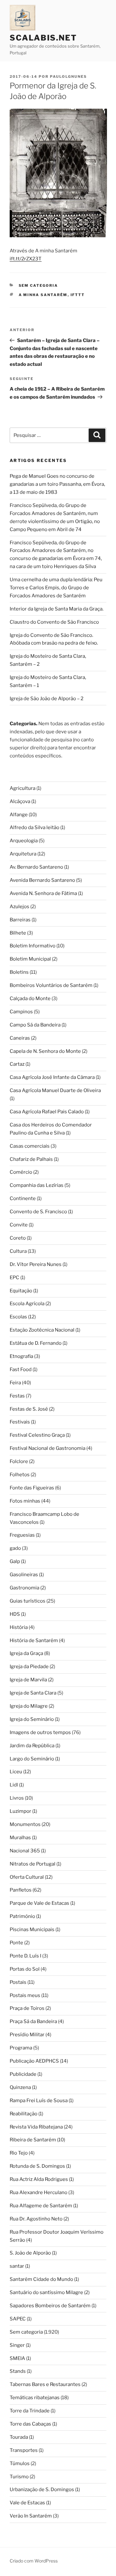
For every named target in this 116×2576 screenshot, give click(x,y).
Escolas (18, 1317)
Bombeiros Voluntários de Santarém (51, 985)
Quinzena (20, 2087)
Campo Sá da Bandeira (35, 1025)
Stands (18, 2371)
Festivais (20, 1422)
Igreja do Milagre (29, 1706)
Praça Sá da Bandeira (33, 2021)
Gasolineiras (24, 1575)
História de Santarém (34, 1641)
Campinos (21, 1012)
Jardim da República (32, 1746)
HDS (15, 1614)
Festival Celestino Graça (37, 1435)
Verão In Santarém (31, 2516)
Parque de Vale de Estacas (39, 1903)
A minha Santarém (43, 295)
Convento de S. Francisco (38, 1212)
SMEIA (17, 2358)
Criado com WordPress (34, 2561)
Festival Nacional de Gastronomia (48, 1448)
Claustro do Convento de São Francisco (54, 622)
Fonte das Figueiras (32, 1488)
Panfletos (21, 1890)
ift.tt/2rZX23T (26, 259)
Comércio (21, 1172)
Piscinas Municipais (32, 1930)
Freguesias (22, 1535)
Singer (17, 2345)
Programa (21, 2048)
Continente (23, 1198)
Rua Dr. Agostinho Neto (36, 2219)
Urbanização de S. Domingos (42, 2490)
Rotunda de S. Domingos (37, 2166)
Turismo (19, 2477)
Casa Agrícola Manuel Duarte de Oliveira (55, 1090)
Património (22, 1916)
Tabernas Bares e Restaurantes (45, 2384)
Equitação (21, 1291)
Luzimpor (20, 1811)
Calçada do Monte (30, 999)
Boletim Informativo (33, 946)
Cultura (18, 1251)
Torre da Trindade (30, 2411)
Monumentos (25, 1824)
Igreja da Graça (26, 1653)
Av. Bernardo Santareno (36, 867)
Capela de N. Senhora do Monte (45, 1051)
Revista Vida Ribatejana (36, 2127)
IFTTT (78, 295)
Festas (17, 1396)
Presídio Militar (27, 2035)
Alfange (19, 815)
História (19, 1627)
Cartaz (17, 1064)
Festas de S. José (29, 1409)
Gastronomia (24, 1588)
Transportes (24, 2450)
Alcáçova (20, 801)
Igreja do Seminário (32, 1719)
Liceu (16, 1772)
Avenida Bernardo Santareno (42, 880)
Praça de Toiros (27, 2008)
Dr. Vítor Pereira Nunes (36, 1264)
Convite (19, 1225)
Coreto (18, 1238)
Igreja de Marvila (28, 1680)
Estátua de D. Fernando (36, 1343)
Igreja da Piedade (29, 1667)
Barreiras (20, 920)
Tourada (19, 2437)
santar (17, 2266)
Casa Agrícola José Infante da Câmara (52, 1077)
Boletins (19, 972)
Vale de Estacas (27, 2503)
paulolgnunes (68, 77)
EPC (15, 1278)
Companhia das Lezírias (37, 1185)
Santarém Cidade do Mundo (41, 2279)
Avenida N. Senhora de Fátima (43, 893)
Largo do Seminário (32, 1759)
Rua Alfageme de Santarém (41, 2206)
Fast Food (21, 1369)
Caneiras (20, 1038)
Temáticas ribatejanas (35, 2398)
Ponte (16, 1943)
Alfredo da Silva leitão (34, 827)
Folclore (19, 1461)
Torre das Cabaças (30, 2424)
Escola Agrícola (27, 1304)
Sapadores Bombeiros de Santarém (50, 2306)
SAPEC (18, 2319)
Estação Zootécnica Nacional (42, 1330)
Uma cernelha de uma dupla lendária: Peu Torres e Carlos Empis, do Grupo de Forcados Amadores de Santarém (56, 588)
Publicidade (23, 2074)
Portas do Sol (25, 1969)
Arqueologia (24, 841)
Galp (15, 1561)
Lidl (14, 1785)
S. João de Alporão (30, 2253)
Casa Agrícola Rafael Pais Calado (47, 1112)
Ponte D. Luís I (25, 1956)
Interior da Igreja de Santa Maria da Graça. (57, 609)
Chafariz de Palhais (31, 1159)
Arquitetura (23, 854)
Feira (15, 1383)
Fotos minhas (25, 1501)
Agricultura (23, 788)
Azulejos (19, 907)
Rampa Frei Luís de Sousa (39, 2101)
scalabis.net (43, 38)
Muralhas (20, 1838)
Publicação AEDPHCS (34, 2061)
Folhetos (20, 1475)
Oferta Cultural (27, 1877)
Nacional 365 (25, 1851)
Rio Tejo (19, 2153)
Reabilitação (24, 2114)
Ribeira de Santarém (33, 2140)
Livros (17, 1798)
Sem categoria (39, 285)
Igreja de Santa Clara (33, 1693)
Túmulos (20, 2463)
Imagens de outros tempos (40, 1732)
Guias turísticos (28, 1601)
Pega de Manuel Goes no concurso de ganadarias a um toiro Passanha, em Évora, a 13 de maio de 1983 (57, 484)
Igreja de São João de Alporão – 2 (47, 699)
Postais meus (25, 1995)
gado (15, 1548)
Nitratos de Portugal (33, 1864)
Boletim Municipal (30, 959)
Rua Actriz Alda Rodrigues (39, 2179)
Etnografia (21, 1356)
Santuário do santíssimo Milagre (46, 2292)
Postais (18, 1982)
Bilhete (18, 933)
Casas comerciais (30, 1146)
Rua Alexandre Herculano (39, 2192)
